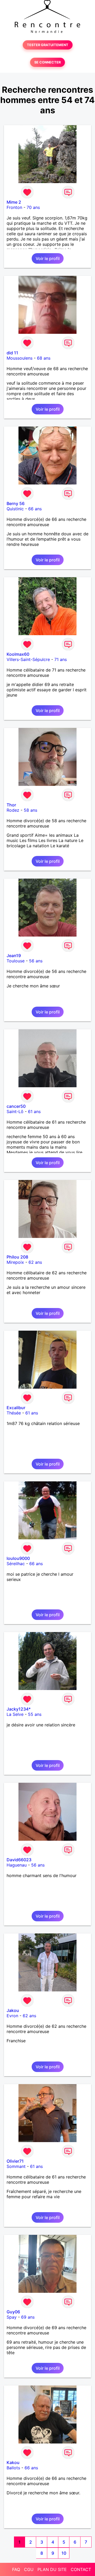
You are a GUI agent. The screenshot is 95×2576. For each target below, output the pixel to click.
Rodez (13, 810)
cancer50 (16, 1106)
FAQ (16, 2569)
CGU (29, 2569)
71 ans (61, 659)
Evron (12, 2016)
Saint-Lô (15, 1111)
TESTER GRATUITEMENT (48, 45)
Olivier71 (15, 2161)
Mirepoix (15, 1262)
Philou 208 (17, 1257)
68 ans (44, 358)
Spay (12, 2317)
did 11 (12, 353)
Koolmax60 (18, 654)
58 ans (30, 810)
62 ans (35, 1262)
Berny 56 (16, 503)
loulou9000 (18, 1558)
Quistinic (15, 509)
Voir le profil (48, 258)
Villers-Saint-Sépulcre (28, 659)
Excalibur (16, 1408)
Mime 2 (14, 202)
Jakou (13, 2010)
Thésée (14, 1413)
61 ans (34, 1111)
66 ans (35, 509)
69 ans (28, 2317)
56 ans (36, 961)
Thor (11, 805)
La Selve (15, 1714)
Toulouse (16, 961)
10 (64, 2553)
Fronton (14, 207)
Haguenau (17, 1865)
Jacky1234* (19, 1709)
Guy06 (13, 2312)
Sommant (16, 2166)
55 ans (35, 1714)
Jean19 (14, 956)
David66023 (19, 1860)
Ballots (13, 2468)
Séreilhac (16, 1564)
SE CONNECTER (47, 62)
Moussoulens (20, 358)
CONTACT (81, 2569)
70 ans (33, 207)
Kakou (13, 2462)
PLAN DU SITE (52, 2569)
